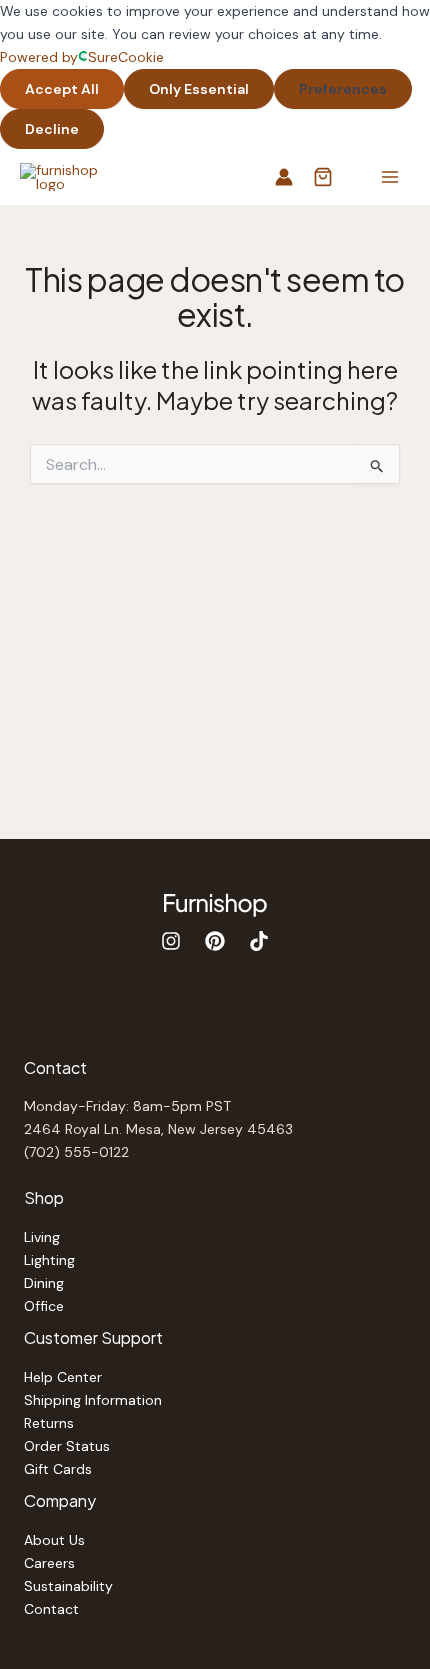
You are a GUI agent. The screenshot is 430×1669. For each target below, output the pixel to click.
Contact (51, 1609)
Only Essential (199, 89)
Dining (44, 1283)
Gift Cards (58, 1469)
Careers (49, 1563)
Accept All (62, 89)
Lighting (49, 1260)
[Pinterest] (215, 941)
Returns (49, 1423)
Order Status (67, 1446)
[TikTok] (259, 941)
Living (42, 1237)
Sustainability (68, 1586)
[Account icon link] (284, 177)
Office (44, 1306)
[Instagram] (171, 941)
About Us (54, 1540)
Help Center (63, 1377)
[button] (323, 179)
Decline (52, 129)
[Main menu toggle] (389, 177)
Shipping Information (93, 1400)
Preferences (343, 89)
